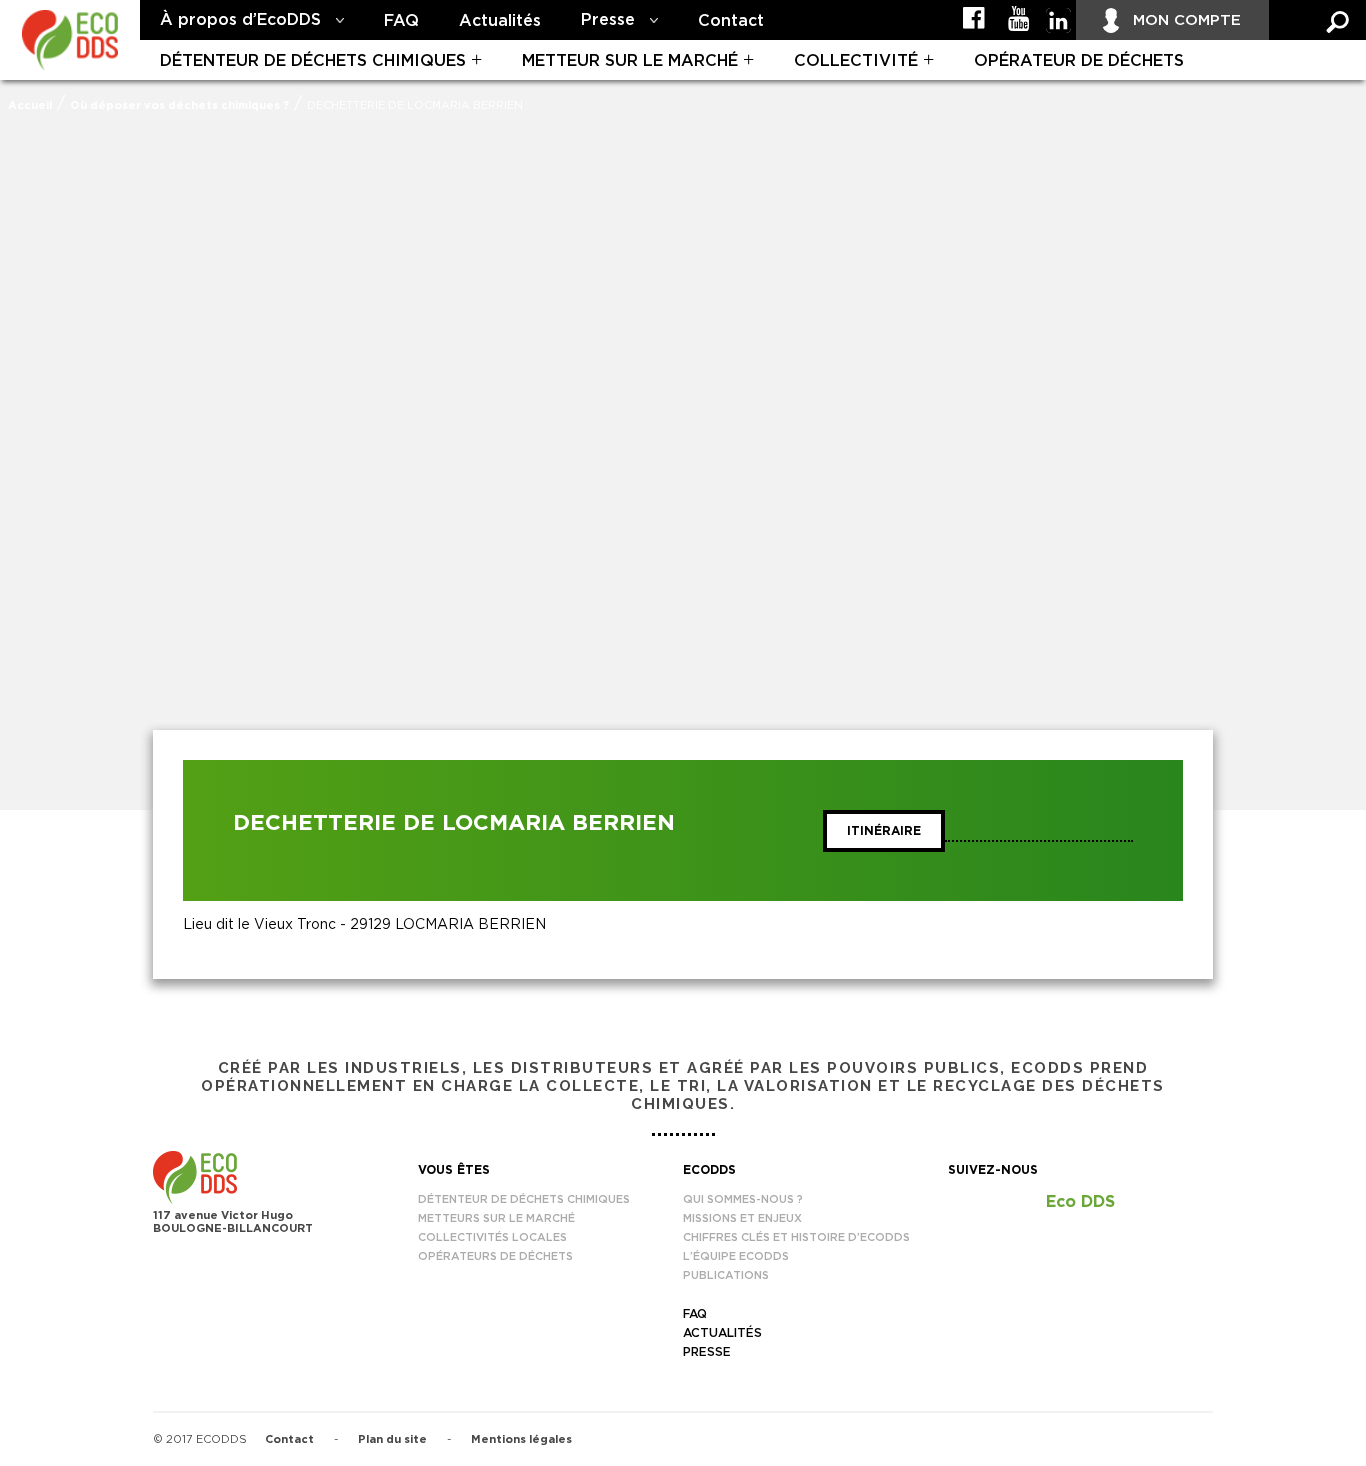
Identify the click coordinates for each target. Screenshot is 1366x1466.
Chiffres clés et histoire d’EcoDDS (796, 1237)
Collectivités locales (492, 1237)
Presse (608, 20)
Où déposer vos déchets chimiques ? (179, 105)
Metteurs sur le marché (496, 1218)
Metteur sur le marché (630, 61)
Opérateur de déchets (1079, 61)
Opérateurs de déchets (495, 1256)
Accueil (30, 105)
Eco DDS (1080, 1202)
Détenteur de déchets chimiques (313, 61)
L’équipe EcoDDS (736, 1256)
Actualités (500, 21)
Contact (731, 21)
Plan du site (392, 1439)
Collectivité (856, 61)
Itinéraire (884, 831)
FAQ (401, 21)
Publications (726, 1275)
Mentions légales (521, 1439)
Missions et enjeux (742, 1218)
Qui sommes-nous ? (743, 1199)
